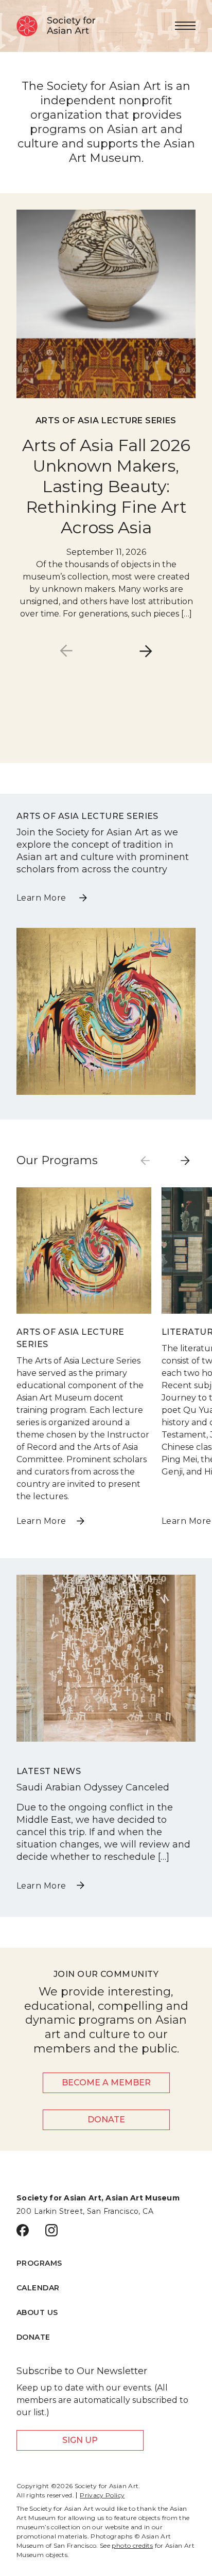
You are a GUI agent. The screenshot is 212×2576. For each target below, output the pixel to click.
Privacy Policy (102, 2495)
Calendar (38, 2288)
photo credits (132, 2545)
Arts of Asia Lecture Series (106, 421)
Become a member (106, 2083)
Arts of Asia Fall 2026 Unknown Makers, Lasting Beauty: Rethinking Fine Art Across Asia (106, 486)
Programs (39, 2263)
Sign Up (80, 2440)
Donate (106, 2120)
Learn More (42, 898)
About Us (37, 2312)
